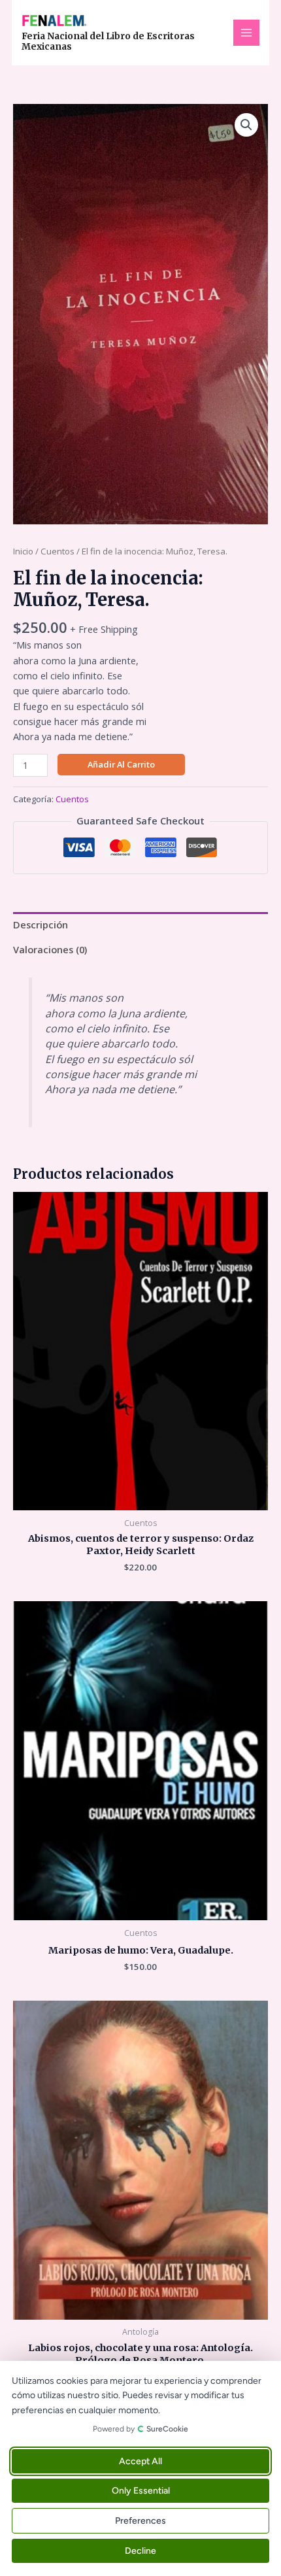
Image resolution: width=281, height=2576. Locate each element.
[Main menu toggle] (246, 33)
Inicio (23, 551)
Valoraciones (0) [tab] (50, 949)
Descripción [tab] (41, 924)
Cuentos (58, 551)
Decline (140, 2551)
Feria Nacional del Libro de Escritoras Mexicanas (108, 42)
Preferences (140, 2521)
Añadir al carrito (121, 764)
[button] (246, 125)
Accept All (140, 2461)
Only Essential (141, 2491)
